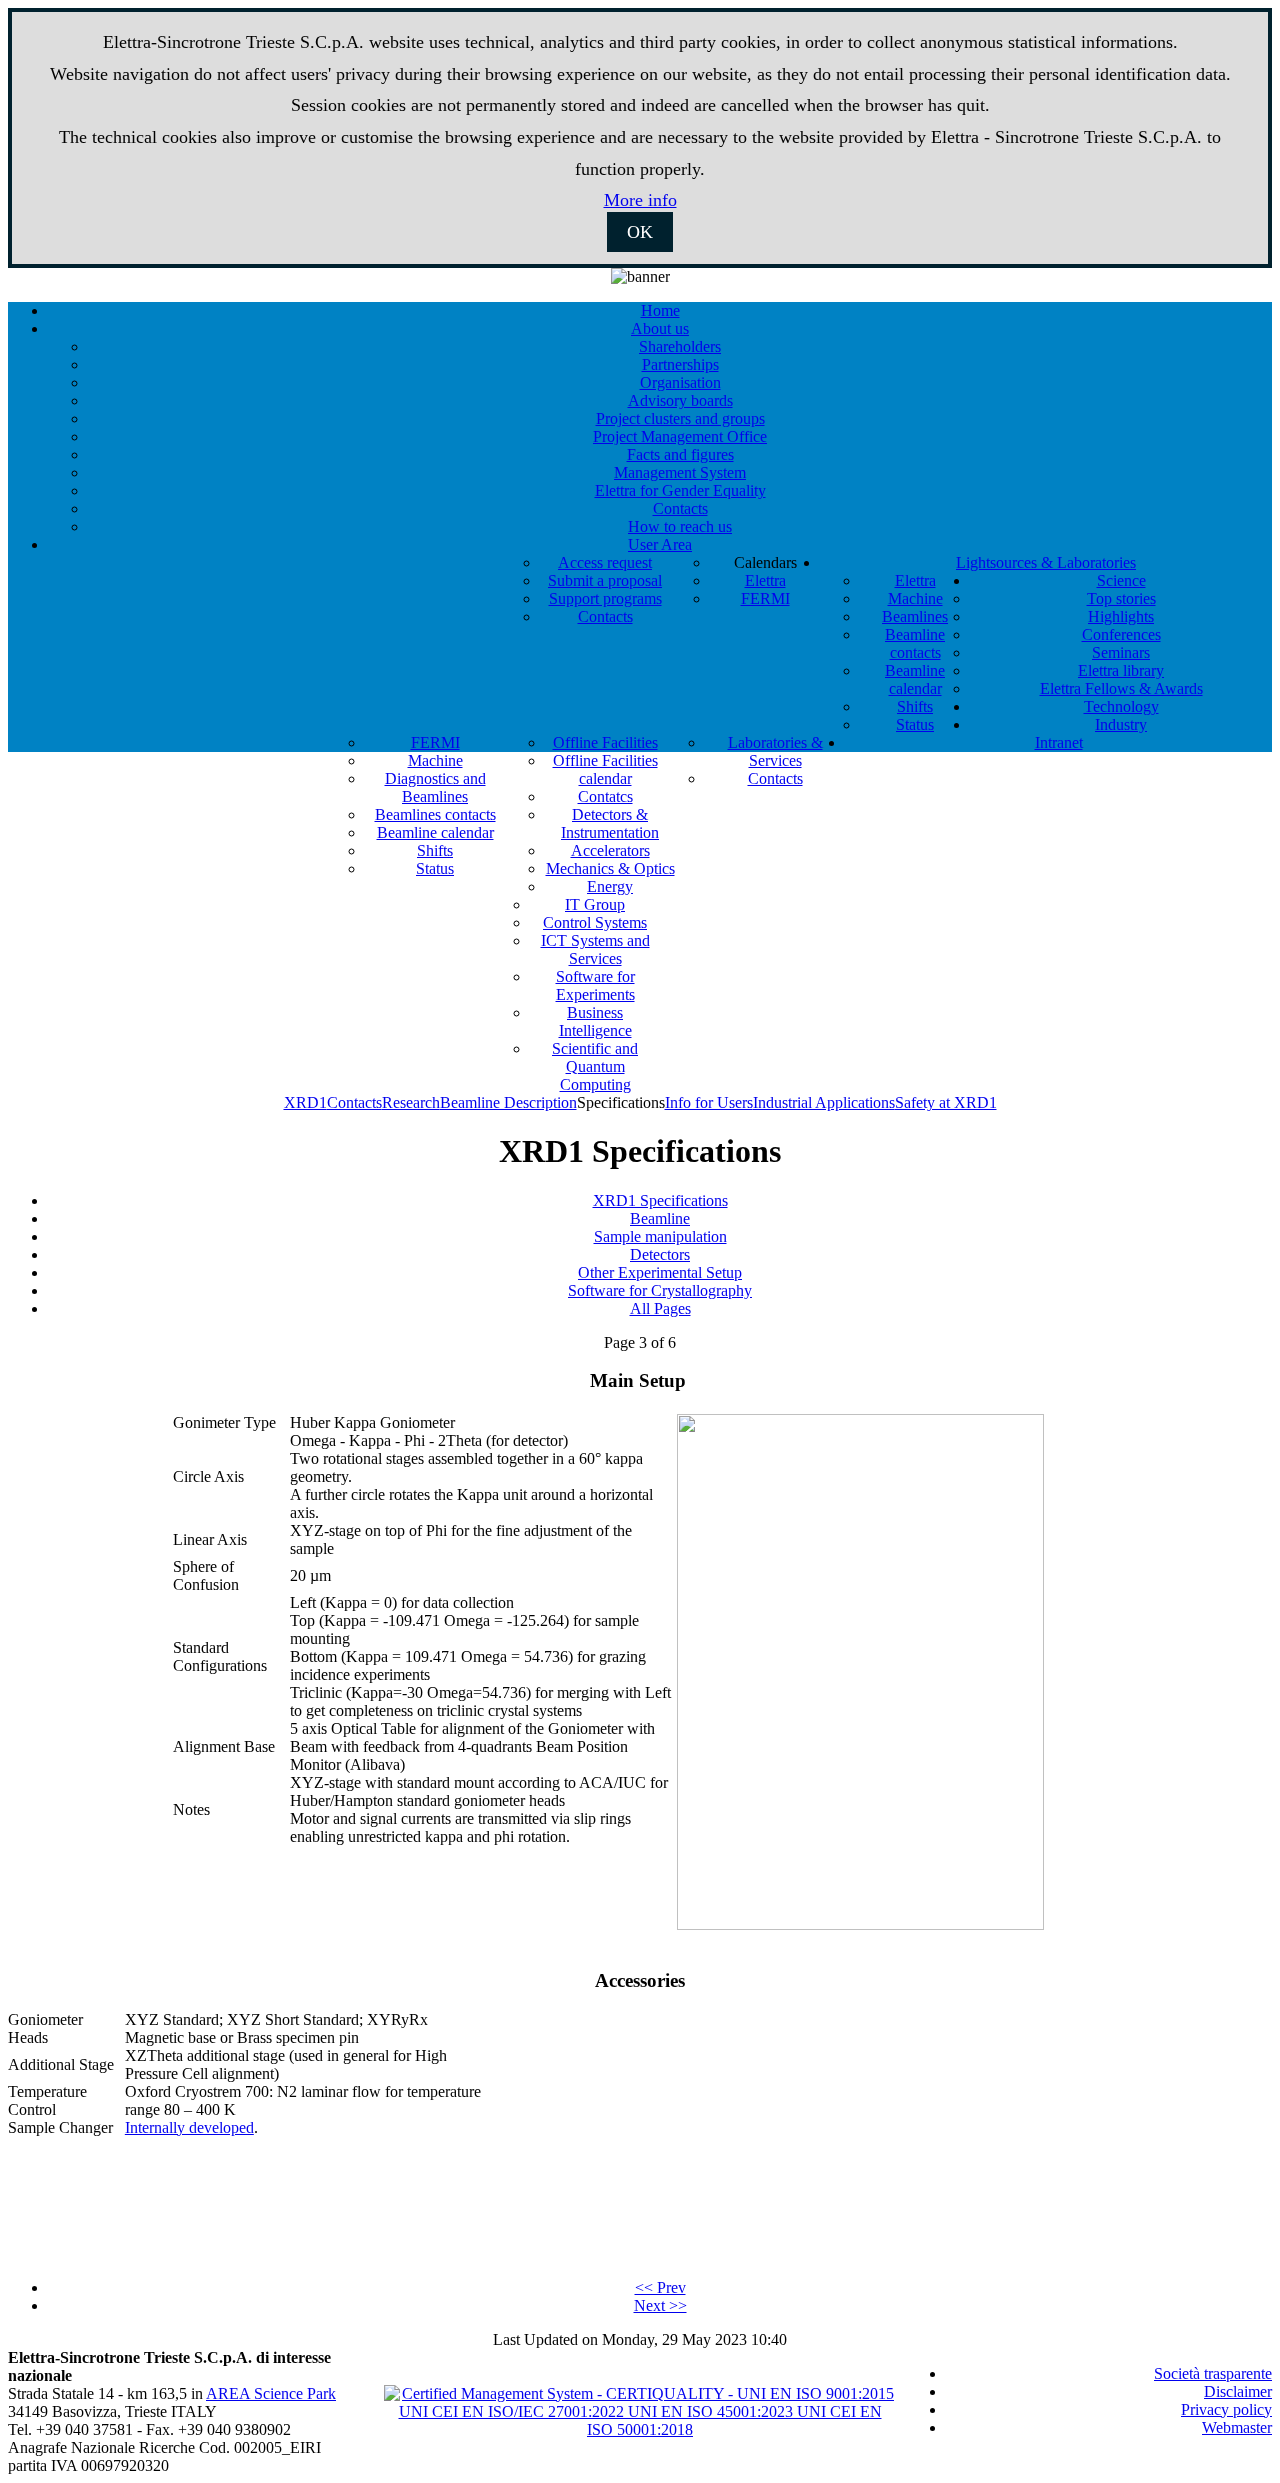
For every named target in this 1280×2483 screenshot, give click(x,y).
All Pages (660, 1308)
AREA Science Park (271, 2393)
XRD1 (305, 1102)
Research (411, 1102)
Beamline (660, 1218)
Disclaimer (1238, 2391)
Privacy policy (1226, 2409)
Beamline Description (508, 1102)
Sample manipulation (660, 1236)
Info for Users (709, 1102)
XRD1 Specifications (660, 1200)
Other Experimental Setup (660, 1272)
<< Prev (660, 2287)
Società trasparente (1213, 2373)
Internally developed (189, 2127)
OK (640, 232)
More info (640, 200)
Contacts (354, 1102)
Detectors (660, 1254)
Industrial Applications (824, 1102)
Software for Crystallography (660, 1290)
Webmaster (1237, 2427)
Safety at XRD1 (946, 1102)
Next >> (660, 2305)
